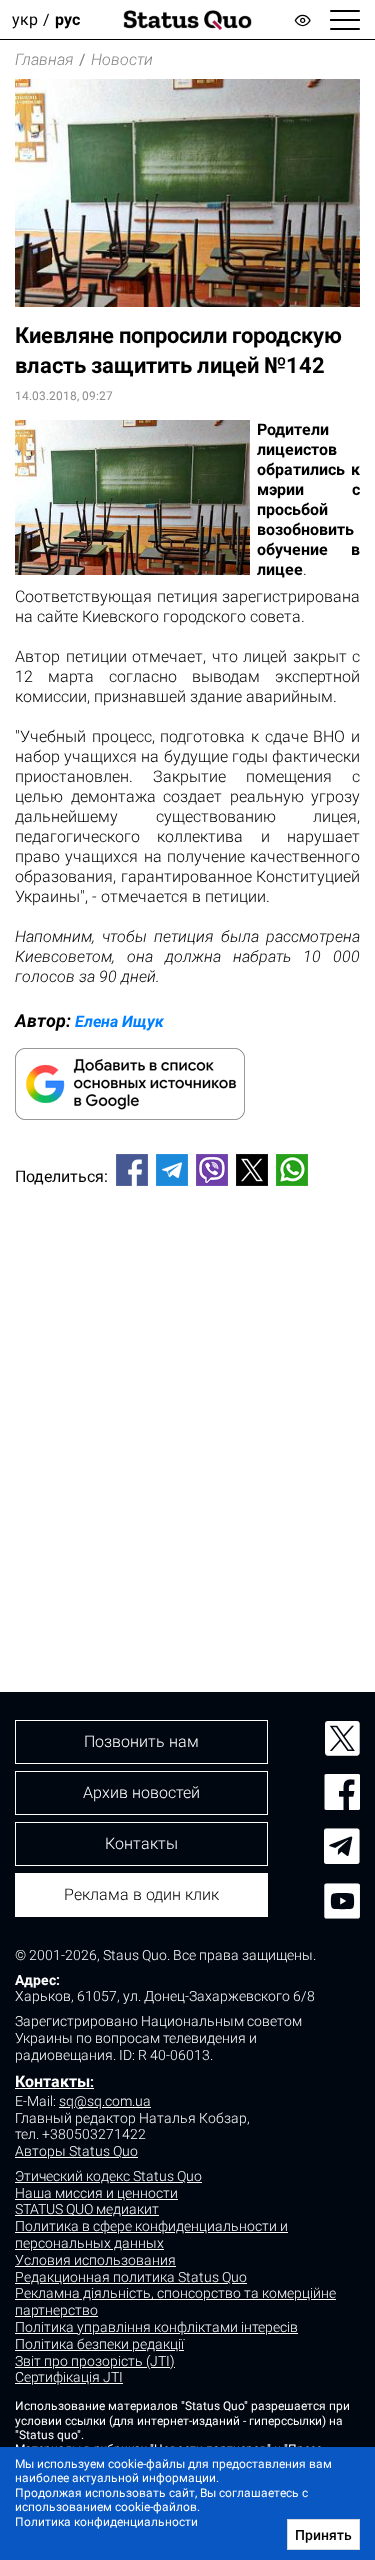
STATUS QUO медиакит (87, 2209)
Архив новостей (141, 1792)
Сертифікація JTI (69, 2377)
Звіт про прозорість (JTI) (95, 2361)
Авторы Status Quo (76, 2151)
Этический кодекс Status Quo (108, 2176)
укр (25, 19)
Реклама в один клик (141, 1894)
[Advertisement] (187, 1405)
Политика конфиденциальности (106, 2522)
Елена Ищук (119, 1021)
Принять (323, 2535)
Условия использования (95, 2260)
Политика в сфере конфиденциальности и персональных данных (151, 2234)
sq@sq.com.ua (105, 2101)
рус (67, 19)
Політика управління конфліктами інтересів (156, 2327)
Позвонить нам (141, 1741)
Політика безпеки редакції (99, 2344)
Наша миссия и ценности (96, 2193)
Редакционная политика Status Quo (131, 2277)
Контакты (52, 2081)
